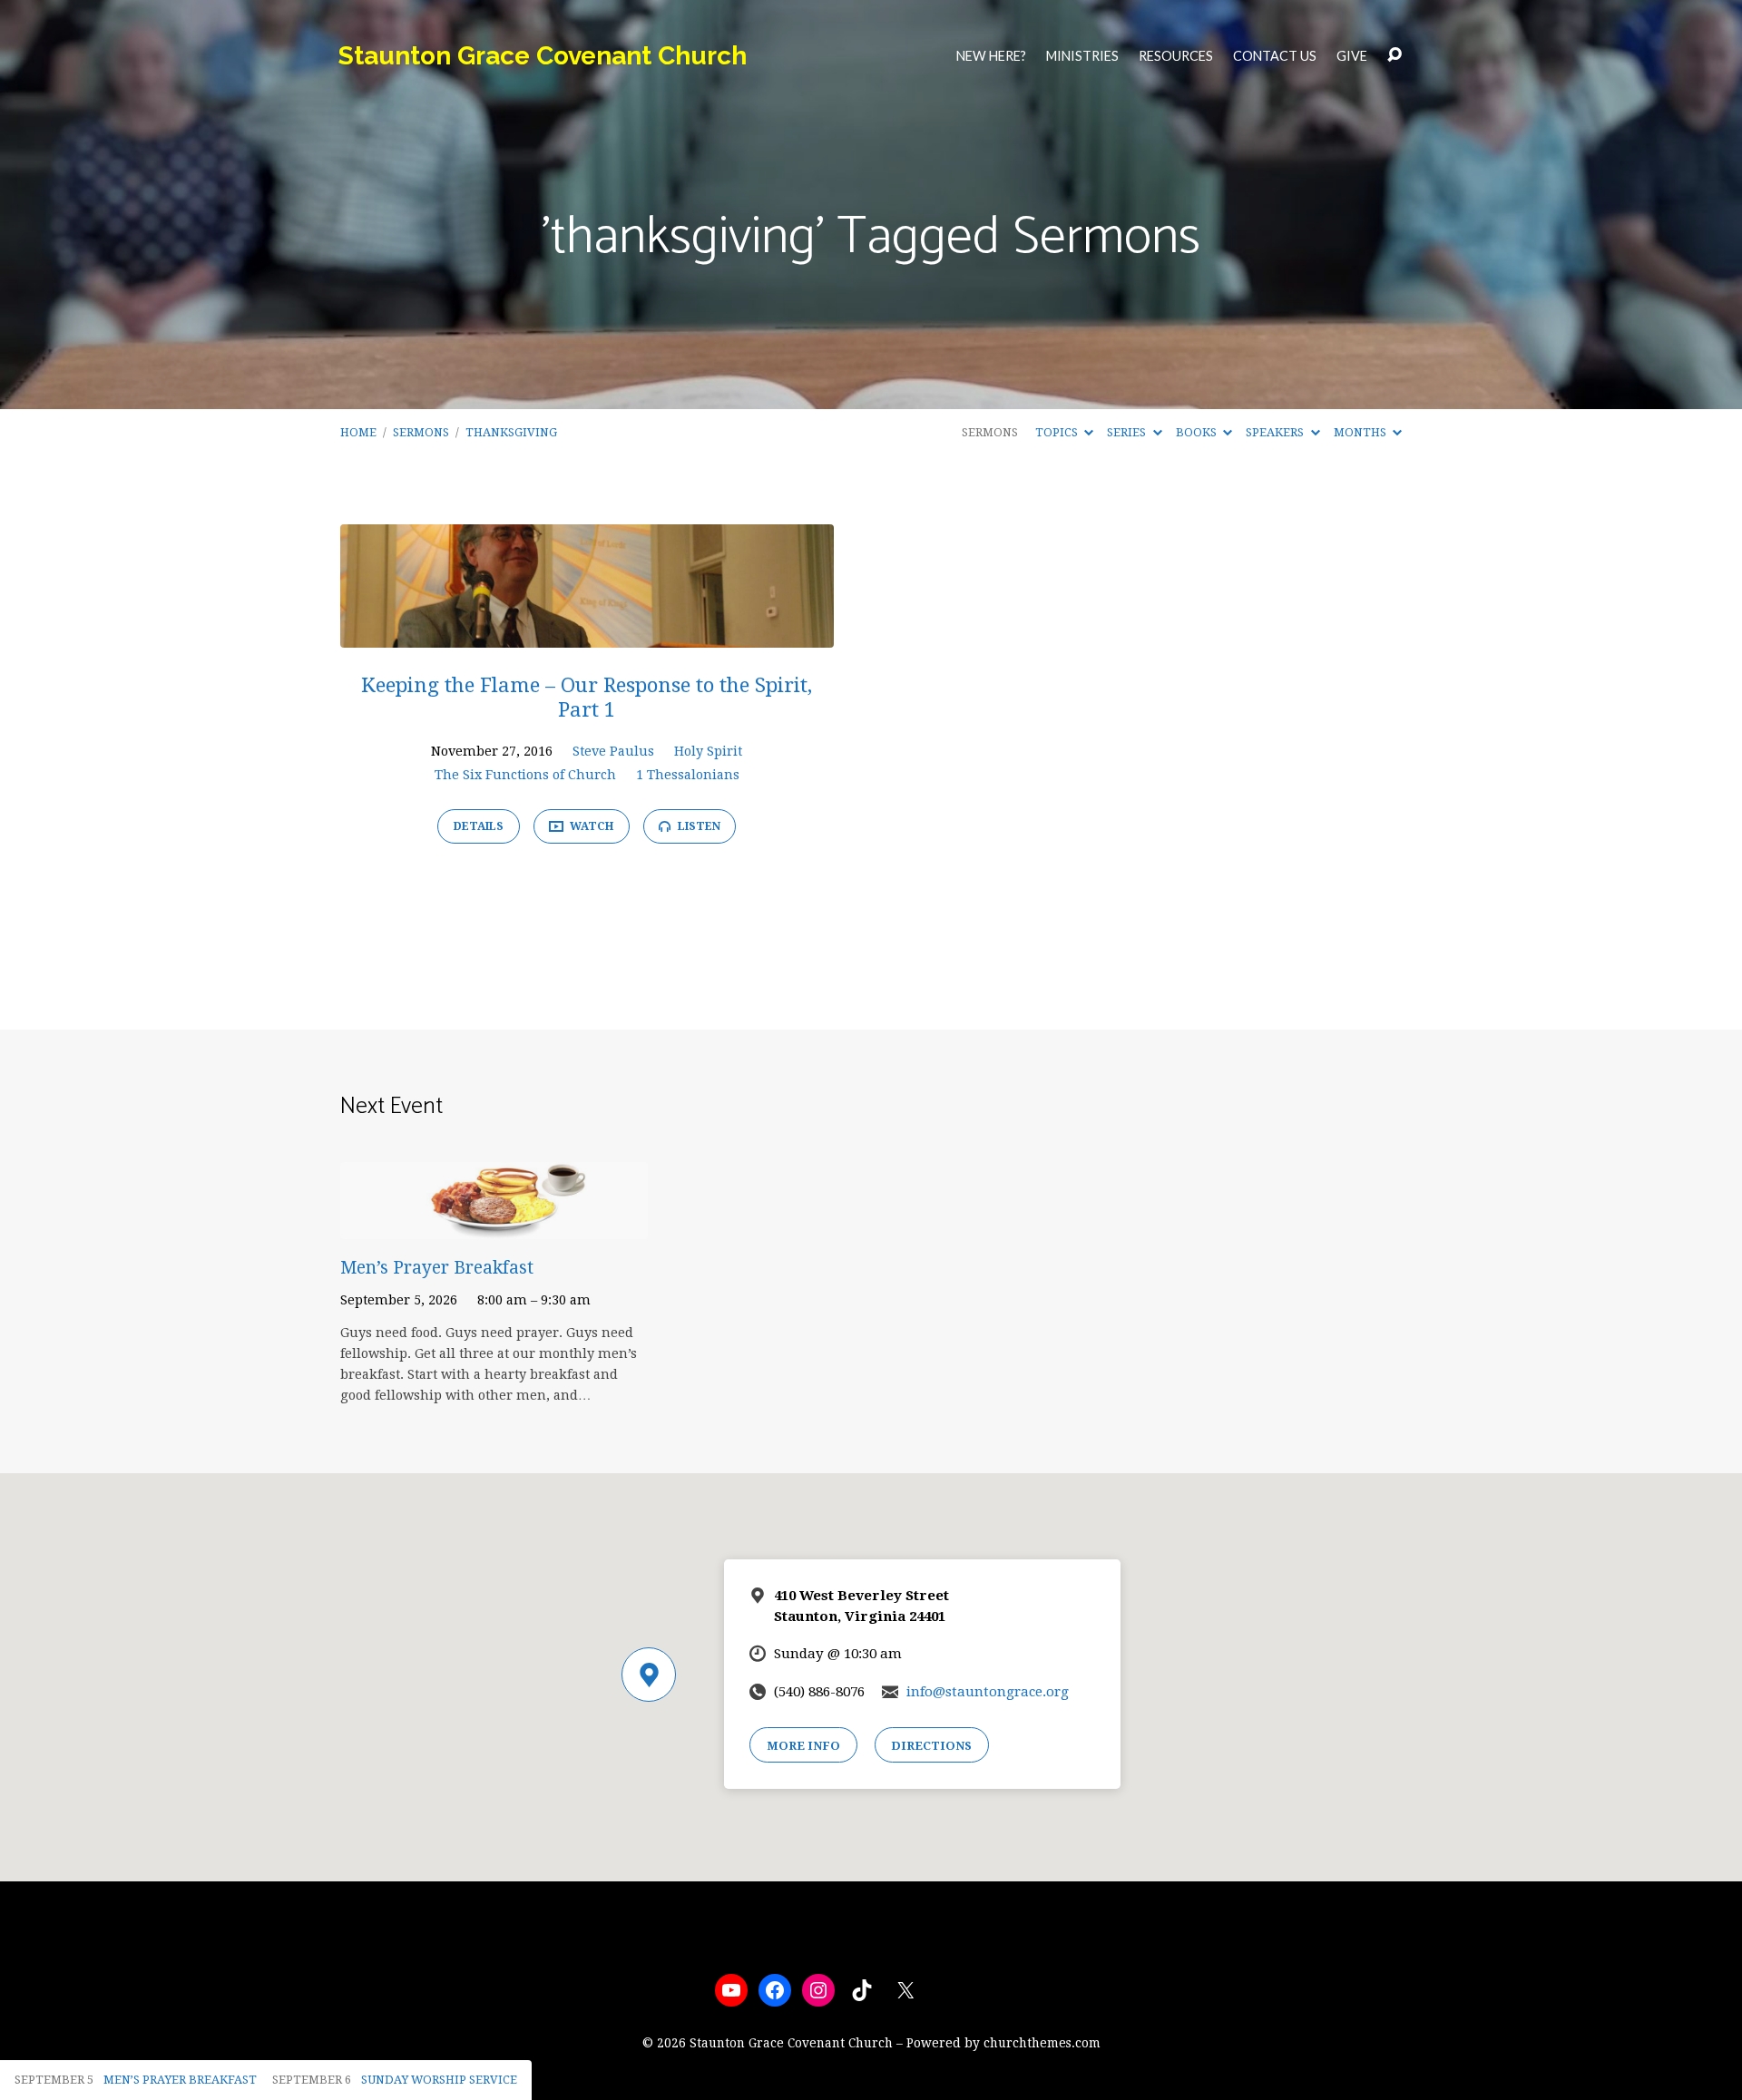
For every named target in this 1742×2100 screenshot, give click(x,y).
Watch (590, 826)
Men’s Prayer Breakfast (437, 1268)
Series (1128, 432)
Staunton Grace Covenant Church (543, 56)
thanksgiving (511, 432)
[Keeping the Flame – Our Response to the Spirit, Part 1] (587, 635)
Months (1361, 432)
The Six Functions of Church (525, 775)
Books (1198, 432)
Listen (698, 826)
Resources (1176, 56)
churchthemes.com (1042, 2043)
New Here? (991, 56)
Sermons (421, 432)
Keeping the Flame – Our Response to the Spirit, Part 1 (587, 697)
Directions (931, 1746)
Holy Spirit (708, 751)
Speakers (1276, 432)
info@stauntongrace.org (988, 1692)
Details (479, 826)
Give (1352, 56)
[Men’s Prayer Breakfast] (494, 1225)
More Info (803, 1746)
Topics (1058, 432)
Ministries (1082, 56)
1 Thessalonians (688, 775)
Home (358, 432)
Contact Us (1275, 56)
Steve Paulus (613, 751)
